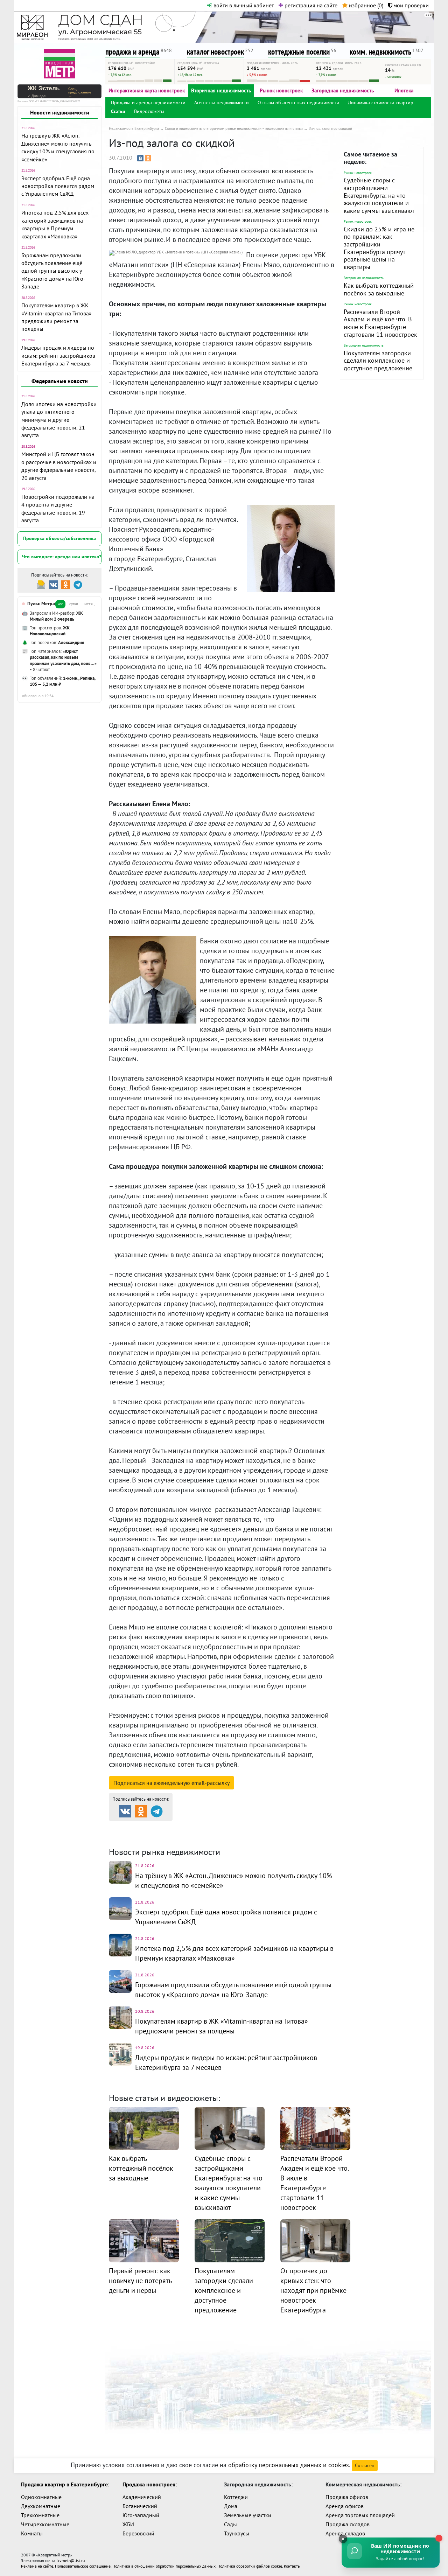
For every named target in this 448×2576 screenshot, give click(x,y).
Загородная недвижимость (343, 90)
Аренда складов (345, 2533)
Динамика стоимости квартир (381, 103)
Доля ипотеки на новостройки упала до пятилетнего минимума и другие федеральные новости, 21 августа (59, 420)
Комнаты (32, 2533)
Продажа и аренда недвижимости (148, 103)
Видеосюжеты (149, 111)
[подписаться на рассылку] (41, 584)
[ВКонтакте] (140, 158)
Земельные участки (248, 2515)
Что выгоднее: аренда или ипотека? (62, 557)
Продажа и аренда (146, 1827)
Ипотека (404, 90)
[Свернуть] (343, 2539)
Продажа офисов (347, 2497)
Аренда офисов (345, 2506)
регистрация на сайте (310, 5)
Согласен (365, 2465)
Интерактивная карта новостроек (147, 90)
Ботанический (140, 2506)
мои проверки (410, 5)
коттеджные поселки (299, 52)
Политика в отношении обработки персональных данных (164, 2566)
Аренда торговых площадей (360, 2515)
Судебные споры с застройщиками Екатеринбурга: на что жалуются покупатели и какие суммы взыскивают (379, 195)
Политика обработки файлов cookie (250, 2566)
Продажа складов (348, 2524)
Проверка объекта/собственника (59, 538)
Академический (142, 2497)
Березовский (138, 2533)
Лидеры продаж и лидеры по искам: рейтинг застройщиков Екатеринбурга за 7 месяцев (58, 355)
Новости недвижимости (60, 112)
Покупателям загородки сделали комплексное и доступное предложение (378, 361)
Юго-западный (141, 2515)
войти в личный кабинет (243, 5)
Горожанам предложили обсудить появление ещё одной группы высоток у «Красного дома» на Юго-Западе (53, 271)
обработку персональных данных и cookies (289, 2465)
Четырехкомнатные (45, 2524)
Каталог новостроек (222, 1827)
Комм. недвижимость (149, 1836)
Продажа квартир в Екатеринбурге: (65, 2484)
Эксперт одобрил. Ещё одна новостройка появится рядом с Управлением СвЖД (58, 186)
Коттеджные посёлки (298, 1827)
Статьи (118, 111)
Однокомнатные (41, 2497)
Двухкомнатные (41, 2506)
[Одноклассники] (148, 158)
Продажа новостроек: (150, 2484)
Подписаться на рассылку (171, 1783)
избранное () (365, 5)
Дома (231, 2506)
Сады (230, 2524)
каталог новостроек (215, 52)
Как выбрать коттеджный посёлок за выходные (379, 289)
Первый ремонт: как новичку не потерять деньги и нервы (140, 2281)
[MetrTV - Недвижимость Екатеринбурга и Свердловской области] (59, 63)
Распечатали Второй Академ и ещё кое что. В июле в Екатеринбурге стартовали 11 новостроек (380, 323)
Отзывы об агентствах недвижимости (298, 103)
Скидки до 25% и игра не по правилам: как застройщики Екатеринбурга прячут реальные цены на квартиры (379, 248)
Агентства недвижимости (222, 103)
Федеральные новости (60, 381)
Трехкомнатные (40, 2515)
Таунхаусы (237, 2533)
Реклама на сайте (37, 2566)
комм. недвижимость (380, 52)
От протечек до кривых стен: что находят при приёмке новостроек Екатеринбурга (313, 2290)
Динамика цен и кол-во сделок (238, 1836)
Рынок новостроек (281, 90)
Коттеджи (236, 2497)
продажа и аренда (132, 52)
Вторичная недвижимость (221, 90)
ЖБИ (128, 2524)
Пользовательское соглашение (83, 2566)
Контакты (292, 2566)
